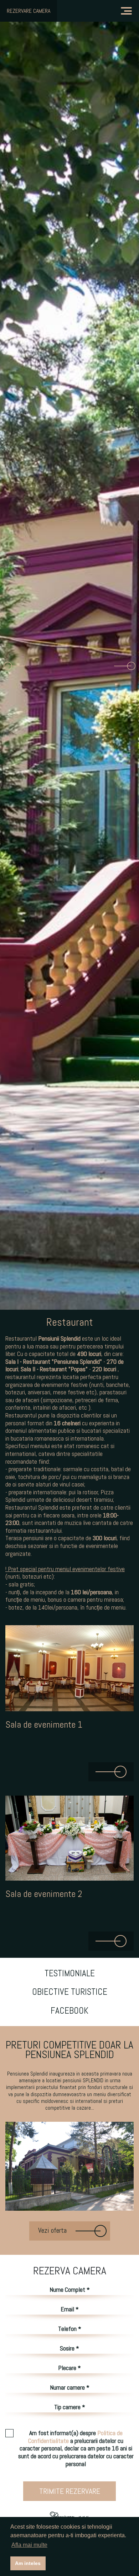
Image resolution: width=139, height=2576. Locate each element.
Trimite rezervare (70, 2491)
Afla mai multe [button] (29, 2545)
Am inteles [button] (28, 2563)
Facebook (69, 2011)
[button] (14, 666)
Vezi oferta (53, 2230)
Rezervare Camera (29, 11)
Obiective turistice (70, 1992)
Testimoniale (70, 1973)
